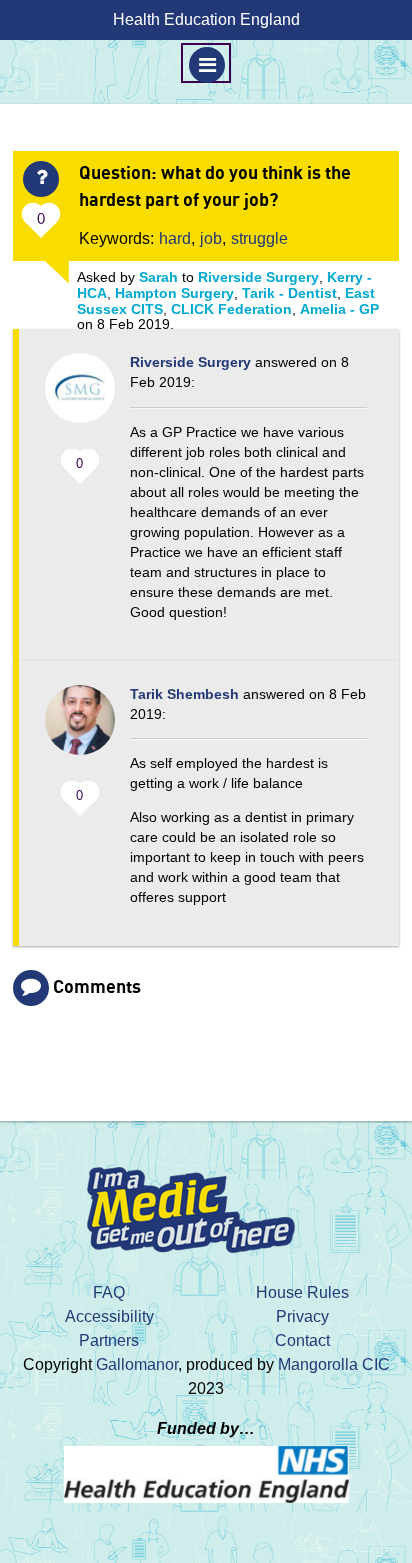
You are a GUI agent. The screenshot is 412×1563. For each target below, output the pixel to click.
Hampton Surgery (174, 293)
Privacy (302, 1316)
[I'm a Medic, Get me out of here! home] (206, 1203)
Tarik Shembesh (184, 694)
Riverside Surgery (258, 277)
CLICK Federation (231, 309)
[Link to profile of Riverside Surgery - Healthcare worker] (80, 398)
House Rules (302, 1292)
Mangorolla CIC (334, 1364)
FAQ (109, 1292)
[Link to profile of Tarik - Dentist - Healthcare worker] (80, 730)
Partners (109, 1340)
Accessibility (109, 1316)
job (211, 238)
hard (175, 238)
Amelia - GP (339, 309)
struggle (259, 238)
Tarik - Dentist (289, 293)
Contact (302, 1340)
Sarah (158, 277)
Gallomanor (137, 1364)
